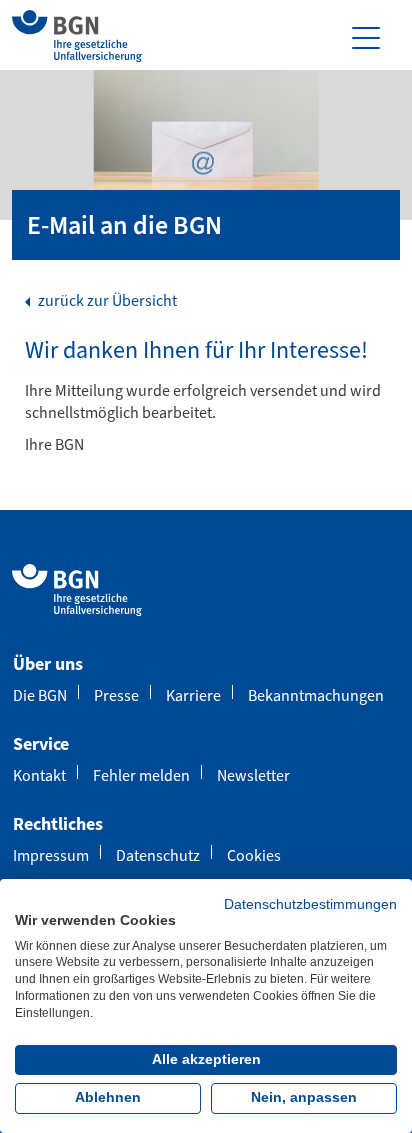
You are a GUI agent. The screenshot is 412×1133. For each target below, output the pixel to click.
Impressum (51, 855)
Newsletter (253, 775)
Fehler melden (141, 775)
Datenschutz (158, 855)
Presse (116, 695)
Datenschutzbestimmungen (310, 904)
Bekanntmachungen (316, 695)
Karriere (193, 695)
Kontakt (39, 775)
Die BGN (40, 695)
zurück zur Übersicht (106, 301)
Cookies (254, 855)
